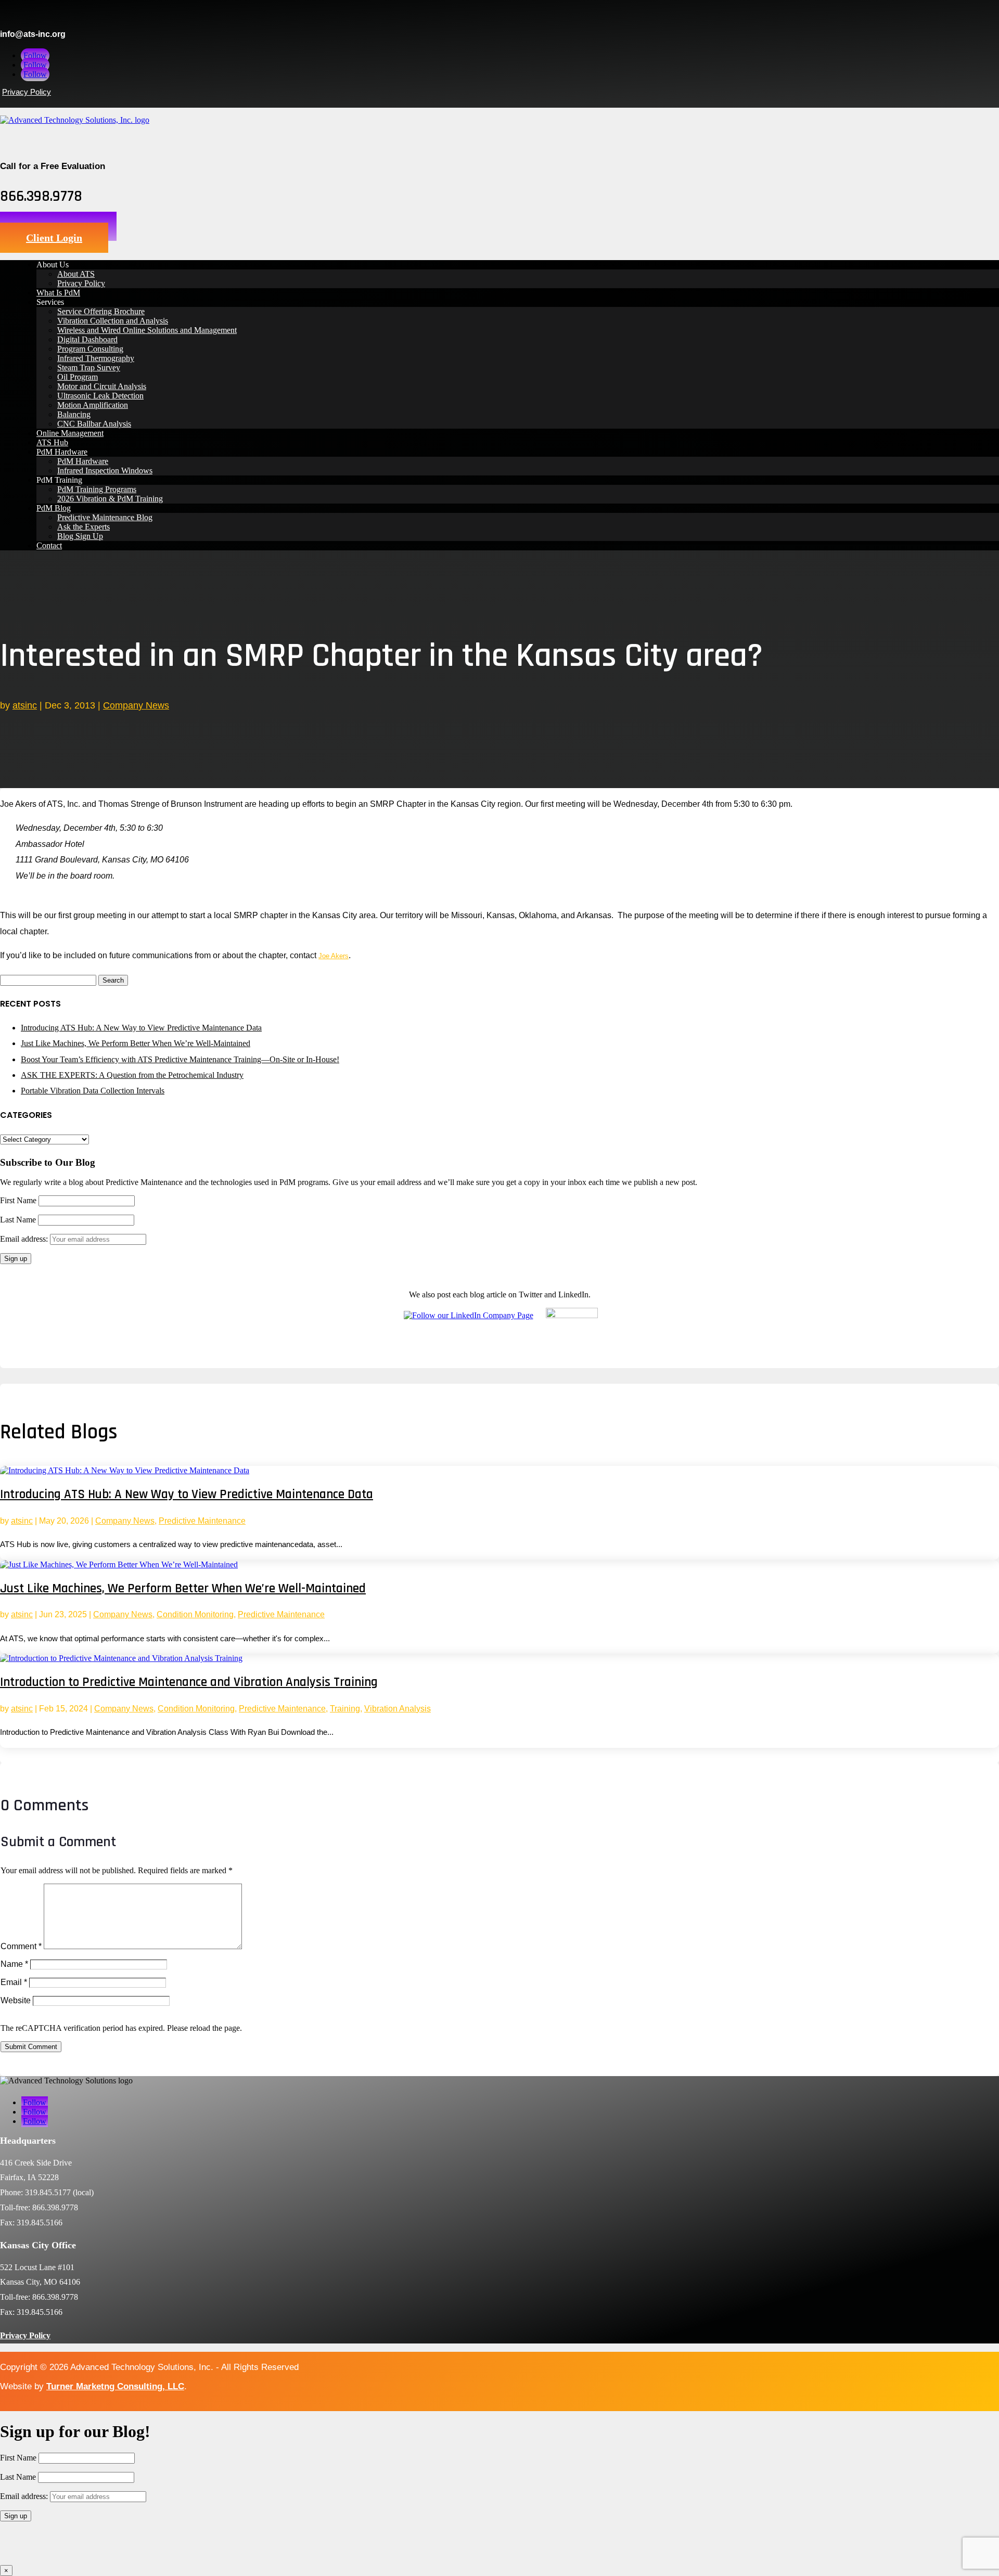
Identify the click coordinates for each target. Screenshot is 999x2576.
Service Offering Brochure (101, 311)
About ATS (76, 274)
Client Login (54, 238)
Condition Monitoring (195, 1614)
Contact (49, 545)
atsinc (25, 705)
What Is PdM (58, 293)
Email (14, 1982)
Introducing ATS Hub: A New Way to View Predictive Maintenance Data (141, 1028)
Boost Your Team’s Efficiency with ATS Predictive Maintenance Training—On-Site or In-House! (180, 1059)
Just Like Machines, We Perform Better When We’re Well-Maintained (136, 1043)
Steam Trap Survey (89, 368)
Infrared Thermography (96, 358)
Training (345, 1709)
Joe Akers (334, 956)
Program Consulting (90, 349)
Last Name (18, 1220)
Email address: (25, 1239)
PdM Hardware (62, 452)
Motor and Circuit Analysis (102, 386)
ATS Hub (52, 442)
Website (16, 2000)
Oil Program (78, 377)
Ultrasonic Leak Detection (100, 396)
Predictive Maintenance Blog (105, 517)
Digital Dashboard (87, 339)
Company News (136, 705)
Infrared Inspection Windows (105, 471)
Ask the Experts (84, 527)
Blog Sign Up (80, 536)
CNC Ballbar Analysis (94, 424)
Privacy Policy (27, 92)
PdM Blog (54, 508)
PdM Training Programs (97, 489)
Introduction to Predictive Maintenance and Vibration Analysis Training (189, 1682)
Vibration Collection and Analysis (113, 321)
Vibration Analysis (398, 1709)
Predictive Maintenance (202, 1521)
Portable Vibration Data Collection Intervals (93, 1091)
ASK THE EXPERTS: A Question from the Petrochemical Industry (132, 1075)
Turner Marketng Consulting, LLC (115, 2386)
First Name (18, 1200)
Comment (21, 1946)
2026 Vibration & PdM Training (110, 499)
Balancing (74, 414)
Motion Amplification (93, 405)
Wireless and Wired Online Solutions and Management (147, 330)
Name (14, 1964)
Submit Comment (31, 2047)
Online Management (70, 433)
